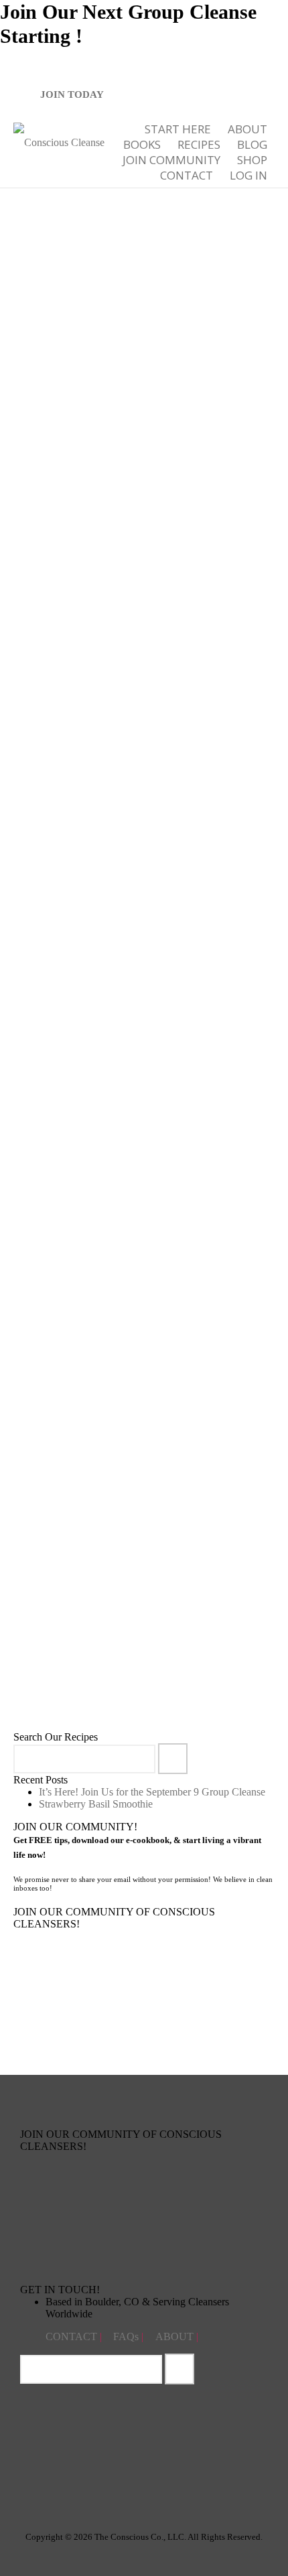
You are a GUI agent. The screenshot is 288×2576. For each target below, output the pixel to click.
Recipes (199, 144)
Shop (252, 160)
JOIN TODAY (72, 94)
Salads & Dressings (146, 1337)
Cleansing (67, 1337)
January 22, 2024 (79, 360)
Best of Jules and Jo (83, 705)
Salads (144, 360)
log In (248, 175)
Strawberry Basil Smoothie (96, 1804)
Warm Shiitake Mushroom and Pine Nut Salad (134, 1294)
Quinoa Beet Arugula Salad (101, 1623)
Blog (252, 144)
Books (142, 144)
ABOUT (247, 129)
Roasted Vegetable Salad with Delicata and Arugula (145, 320)
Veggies (64, 1345)
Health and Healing (151, 705)
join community (171, 160)
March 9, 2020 (75, 1014)
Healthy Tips (207, 705)
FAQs (127, 2336)
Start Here (178, 129)
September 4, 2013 (81, 1653)
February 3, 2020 (79, 1325)
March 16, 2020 (77, 693)
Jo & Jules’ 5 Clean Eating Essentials (118, 983)
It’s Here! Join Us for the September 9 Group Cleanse (152, 1792)
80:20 (120, 360)
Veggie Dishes (183, 360)
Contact (187, 175)
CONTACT (73, 2336)
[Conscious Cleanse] (59, 141)
